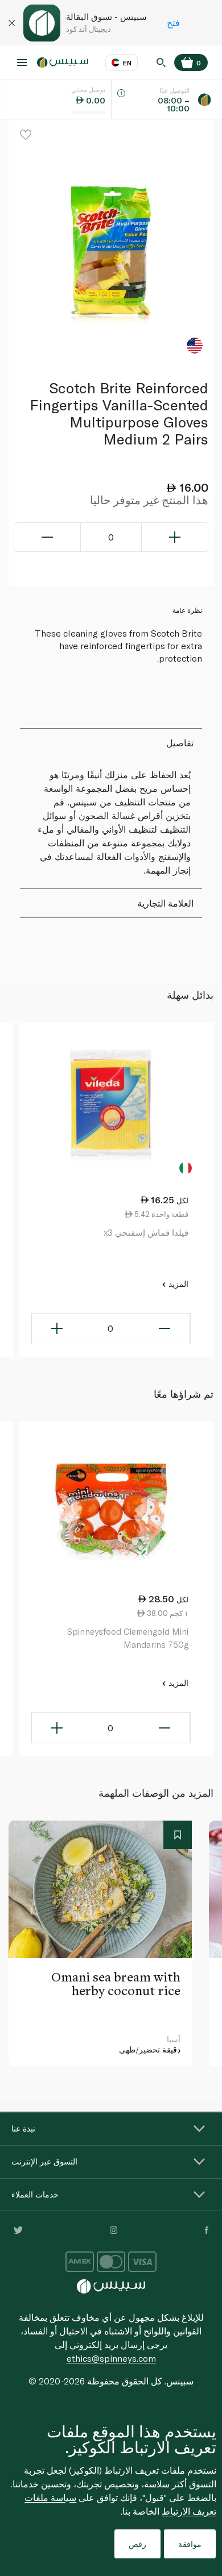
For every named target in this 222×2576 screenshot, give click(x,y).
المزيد (177, 1284)
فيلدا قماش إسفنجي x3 (146, 1232)
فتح (173, 22)
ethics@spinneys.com (111, 2358)
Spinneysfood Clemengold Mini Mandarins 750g (128, 1638)
